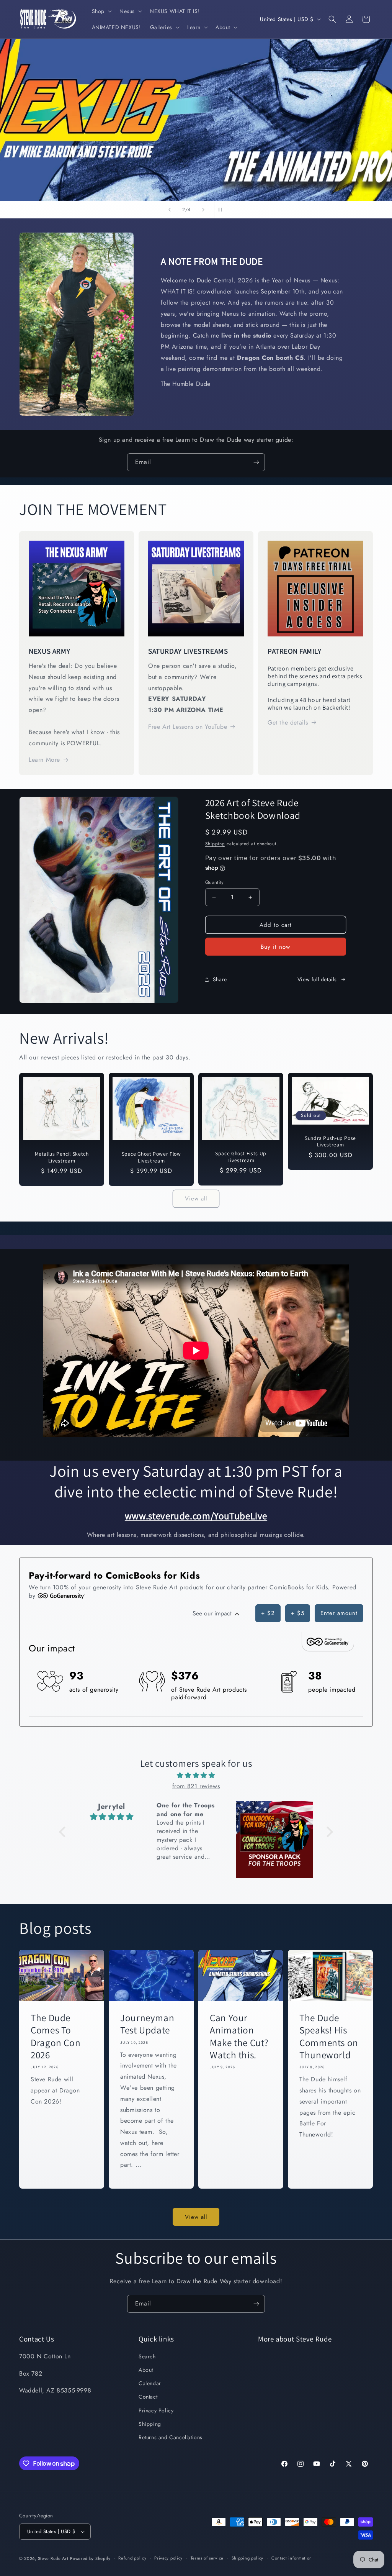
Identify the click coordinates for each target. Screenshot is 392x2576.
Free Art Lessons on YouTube (188, 727)
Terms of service (207, 2558)
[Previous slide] (170, 210)
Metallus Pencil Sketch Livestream (62, 1157)
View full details (317, 979)
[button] (101, 11)
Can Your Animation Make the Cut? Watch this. (239, 2036)
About (146, 2370)
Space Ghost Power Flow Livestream (151, 1157)
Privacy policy (168, 2558)
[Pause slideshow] (222, 210)
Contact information (292, 2558)
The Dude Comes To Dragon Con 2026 (56, 2036)
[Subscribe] (256, 462)
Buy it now (275, 947)
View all (196, 1199)
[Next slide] (203, 210)
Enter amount (339, 1613)
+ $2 (268, 1613)
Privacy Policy (156, 2410)
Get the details (288, 722)
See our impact (213, 1613)
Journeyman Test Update (147, 2024)
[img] (196, 1776)
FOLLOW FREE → (269, 157)
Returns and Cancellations (171, 2437)
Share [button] (220, 979)
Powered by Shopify (90, 2558)
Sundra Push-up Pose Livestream (330, 1142)
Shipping (215, 844)
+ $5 (298, 1613)
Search (147, 2356)
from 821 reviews (196, 1786)
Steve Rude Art (53, 2558)
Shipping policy (248, 2558)
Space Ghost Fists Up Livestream (241, 1157)
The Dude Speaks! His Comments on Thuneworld (329, 2036)
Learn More (44, 760)
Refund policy (132, 2558)
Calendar (150, 2383)
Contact (148, 2397)
